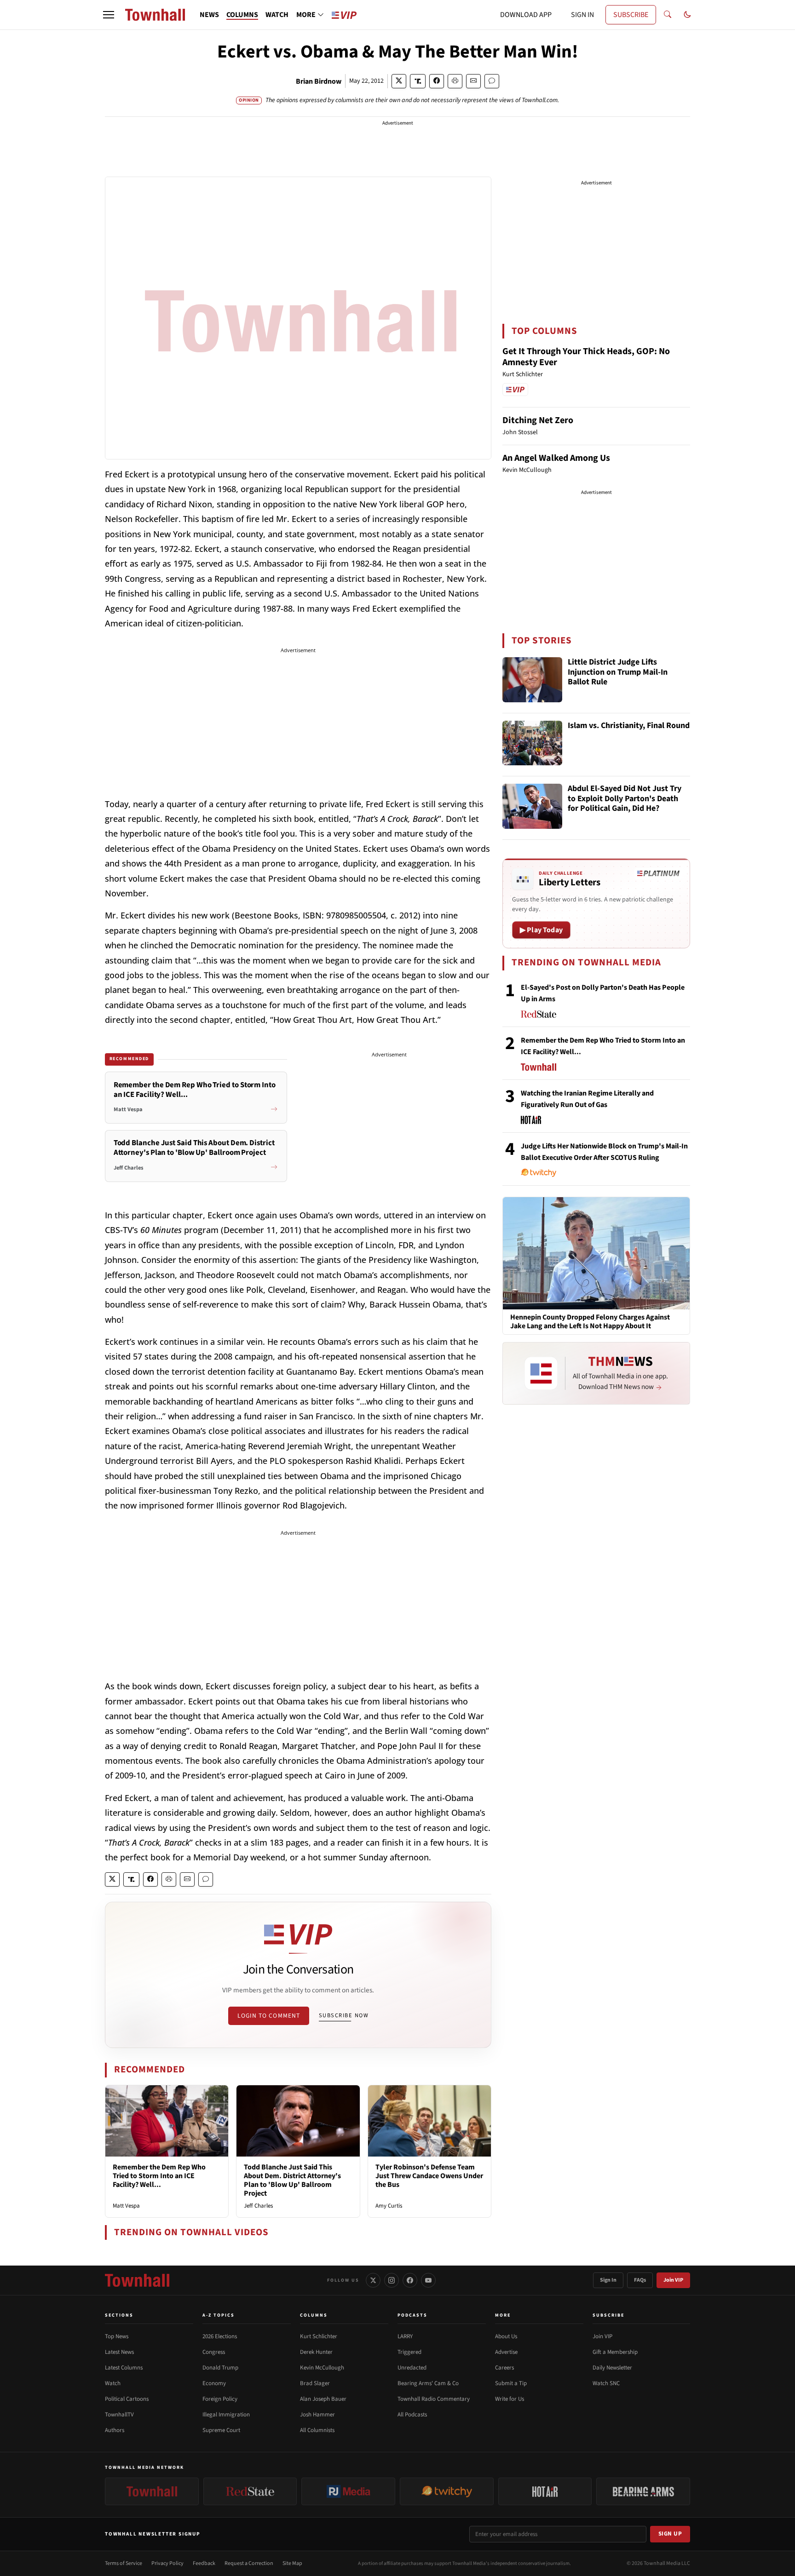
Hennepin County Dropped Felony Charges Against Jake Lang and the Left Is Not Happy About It (590, 1322)
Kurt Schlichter (319, 2336)
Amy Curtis (389, 2206)
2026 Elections (220, 2336)
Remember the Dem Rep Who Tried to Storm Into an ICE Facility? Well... (159, 2176)
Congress (214, 2352)
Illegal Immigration (226, 2415)
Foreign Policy (220, 2399)
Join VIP (673, 2280)
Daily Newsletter (612, 2368)
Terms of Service (124, 2563)
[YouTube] (428, 2280)
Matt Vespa (126, 2206)
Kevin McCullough (322, 2368)
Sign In (608, 2280)
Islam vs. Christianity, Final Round (629, 726)
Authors (115, 2430)
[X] (373, 2280)
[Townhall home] (137, 2280)
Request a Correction (249, 2563)
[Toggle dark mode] (687, 15)
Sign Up (670, 2534)
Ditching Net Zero (538, 420)
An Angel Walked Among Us (556, 458)
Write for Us (510, 2399)
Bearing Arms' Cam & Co (428, 2383)
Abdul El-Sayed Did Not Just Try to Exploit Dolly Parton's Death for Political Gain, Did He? (625, 799)
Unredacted (412, 2368)
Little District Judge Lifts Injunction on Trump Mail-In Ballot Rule (618, 672)
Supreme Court (221, 2430)
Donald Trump (220, 2368)
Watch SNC (606, 2383)
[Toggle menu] (109, 15)
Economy (214, 2383)
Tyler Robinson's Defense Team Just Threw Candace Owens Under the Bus (429, 2176)
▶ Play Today (541, 930)
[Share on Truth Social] (418, 81)
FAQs (640, 2280)
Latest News (119, 2352)
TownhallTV (119, 2415)
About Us (506, 2336)
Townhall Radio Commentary (434, 2399)
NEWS (209, 15)
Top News (117, 2336)
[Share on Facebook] (437, 81)
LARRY (405, 2336)
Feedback (204, 2563)
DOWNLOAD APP (526, 15)
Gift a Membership (615, 2352)
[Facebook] (410, 2280)
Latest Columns (124, 2368)
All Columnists (317, 2430)
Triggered (409, 2352)
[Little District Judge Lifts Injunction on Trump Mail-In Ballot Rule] (532, 680)
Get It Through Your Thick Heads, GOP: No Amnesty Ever (586, 357)
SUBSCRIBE (631, 15)
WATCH (277, 15)
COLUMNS (242, 15)
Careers (504, 2368)
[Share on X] (399, 81)
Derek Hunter (316, 2352)
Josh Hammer (317, 2415)
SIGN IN (582, 15)
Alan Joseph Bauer (323, 2399)
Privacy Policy (167, 2563)
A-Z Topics (219, 2315)
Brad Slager (315, 2383)
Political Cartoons (127, 2399)
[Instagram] (392, 2280)
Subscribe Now (344, 2015)
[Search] (668, 15)
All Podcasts (412, 2415)
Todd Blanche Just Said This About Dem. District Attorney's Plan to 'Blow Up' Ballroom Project (292, 2180)
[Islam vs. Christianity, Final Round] (532, 743)
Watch (113, 2383)
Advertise (506, 2352)
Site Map (292, 2563)
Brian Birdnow (319, 81)
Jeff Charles (258, 2206)
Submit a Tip (511, 2383)
